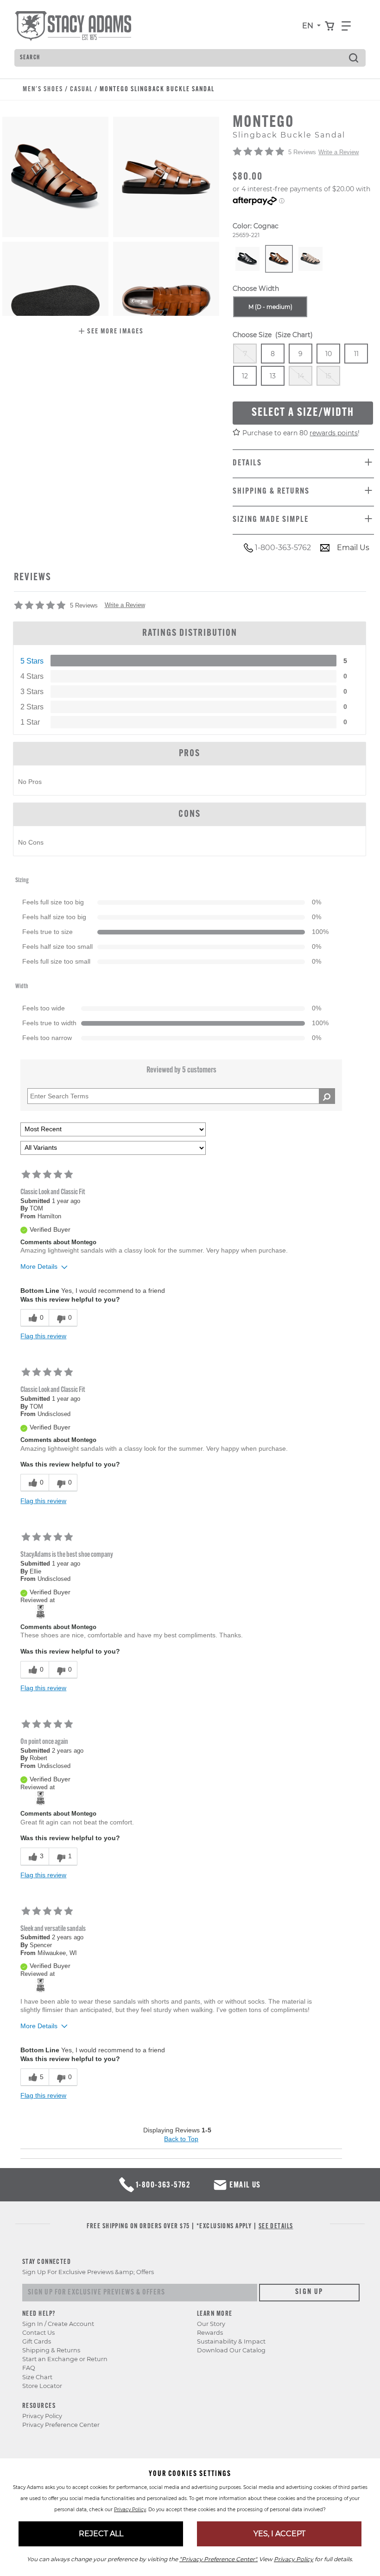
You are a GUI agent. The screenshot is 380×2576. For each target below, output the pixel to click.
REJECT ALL (101, 2534)
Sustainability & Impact (231, 2341)
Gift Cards (37, 2341)
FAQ (29, 2368)
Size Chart (37, 2377)
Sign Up (309, 2292)
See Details (276, 2227)
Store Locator (42, 2386)
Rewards (210, 2333)
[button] (111, 332)
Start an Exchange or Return (65, 2359)
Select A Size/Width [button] (303, 413)
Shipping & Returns (51, 2350)
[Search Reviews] (327, 1096)
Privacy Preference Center (61, 2425)
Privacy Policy (42, 2416)
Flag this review (43, 1336)
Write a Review (339, 152)
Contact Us (38, 2333)
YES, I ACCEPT (279, 2534)
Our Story (211, 2324)
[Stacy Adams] (41, 1611)
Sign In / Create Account (58, 2324)
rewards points (334, 433)
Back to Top (181, 2139)
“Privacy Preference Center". (218, 2559)
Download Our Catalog (231, 2350)
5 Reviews (302, 152)
